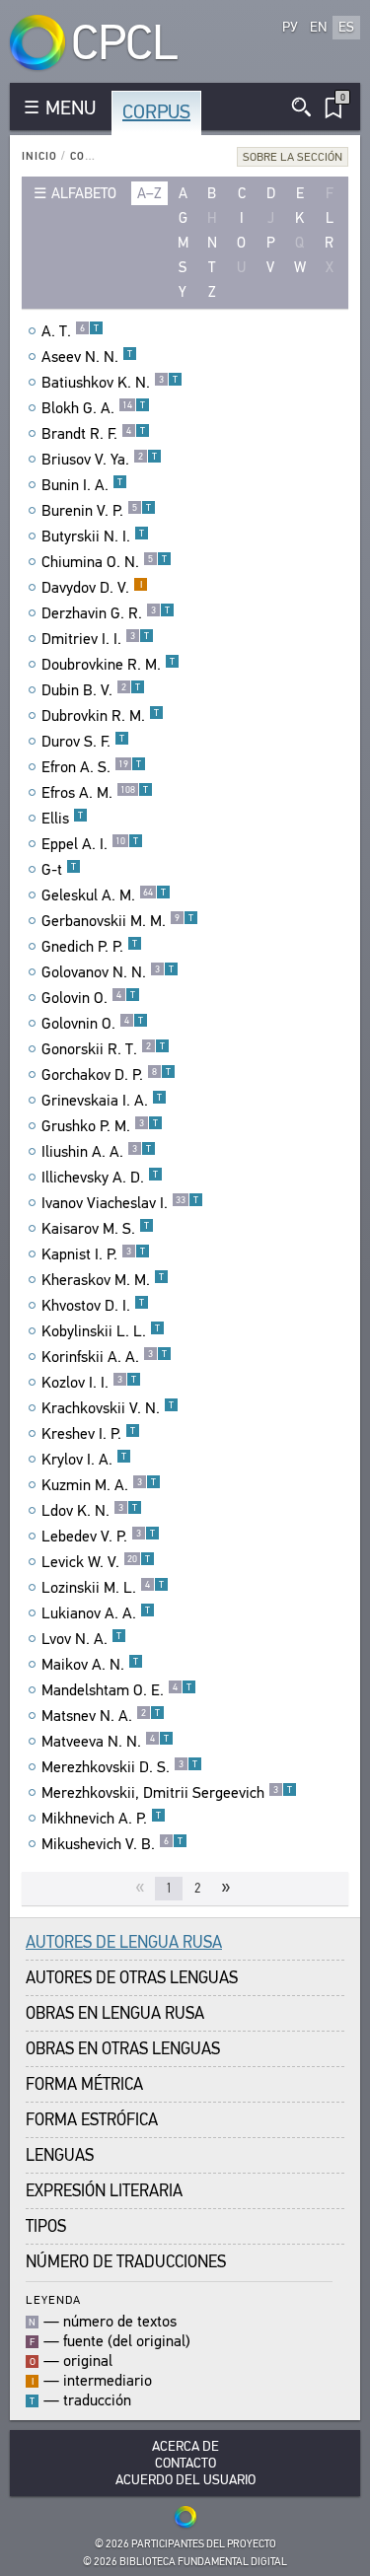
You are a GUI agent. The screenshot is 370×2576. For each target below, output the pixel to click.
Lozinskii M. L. (103, 1588)
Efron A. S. (91, 767)
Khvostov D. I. (93, 1306)
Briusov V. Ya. (99, 460)
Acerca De (185, 2446)
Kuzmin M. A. (99, 1485)
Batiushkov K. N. (110, 383)
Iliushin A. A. (96, 1152)
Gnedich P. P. (89, 947)
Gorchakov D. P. (106, 1075)
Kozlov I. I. (89, 1383)
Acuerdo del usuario (185, 2480)
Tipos (46, 2226)
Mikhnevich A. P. (101, 1819)
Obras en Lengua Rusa (115, 2013)
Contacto (185, 2463)
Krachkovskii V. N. (108, 1408)
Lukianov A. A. (96, 1613)
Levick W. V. (96, 1562)
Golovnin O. (92, 1024)
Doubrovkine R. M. (108, 665)
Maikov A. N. (90, 1665)
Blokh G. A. (93, 408)
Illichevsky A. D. (100, 1178)
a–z (149, 193)
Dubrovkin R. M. (100, 716)
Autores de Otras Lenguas (132, 1978)
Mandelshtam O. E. (116, 1690)
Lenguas (60, 2155)
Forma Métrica (84, 2084)
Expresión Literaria (104, 2191)
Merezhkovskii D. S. (119, 1767)
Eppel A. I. (90, 844)
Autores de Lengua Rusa (124, 1942)
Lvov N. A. (81, 1639)
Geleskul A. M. (104, 895)
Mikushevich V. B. (112, 1844)
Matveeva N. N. (105, 1742)
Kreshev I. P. (88, 1434)
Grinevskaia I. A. (102, 1101)
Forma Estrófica (92, 2120)
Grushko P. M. (100, 1126)
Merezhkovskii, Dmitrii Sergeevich (167, 1793)
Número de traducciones (126, 2262)
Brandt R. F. (93, 434)
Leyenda (53, 2299)
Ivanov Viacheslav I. (120, 1203)
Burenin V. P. (96, 511)
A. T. (70, 331)
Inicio (39, 156)
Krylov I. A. (84, 1460)
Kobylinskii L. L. (101, 1331)
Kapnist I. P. (93, 1254)
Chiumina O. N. (104, 562)
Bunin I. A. (82, 485)
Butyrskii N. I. (93, 537)
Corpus (156, 112)
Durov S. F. (83, 742)
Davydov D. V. (92, 588)
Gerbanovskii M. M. (117, 921)
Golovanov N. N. (108, 972)
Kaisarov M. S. (95, 1229)
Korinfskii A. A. (104, 1357)
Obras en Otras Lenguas (123, 2049)
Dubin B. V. (91, 690)
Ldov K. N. (89, 1511)
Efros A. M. (95, 793)
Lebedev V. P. (98, 1537)
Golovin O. (88, 998)
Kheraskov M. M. (103, 1280)
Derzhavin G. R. (106, 613)
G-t (59, 870)
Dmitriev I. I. (95, 639)
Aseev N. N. (87, 357)
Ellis (62, 819)
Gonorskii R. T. (103, 1049)
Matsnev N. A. (101, 1716)
